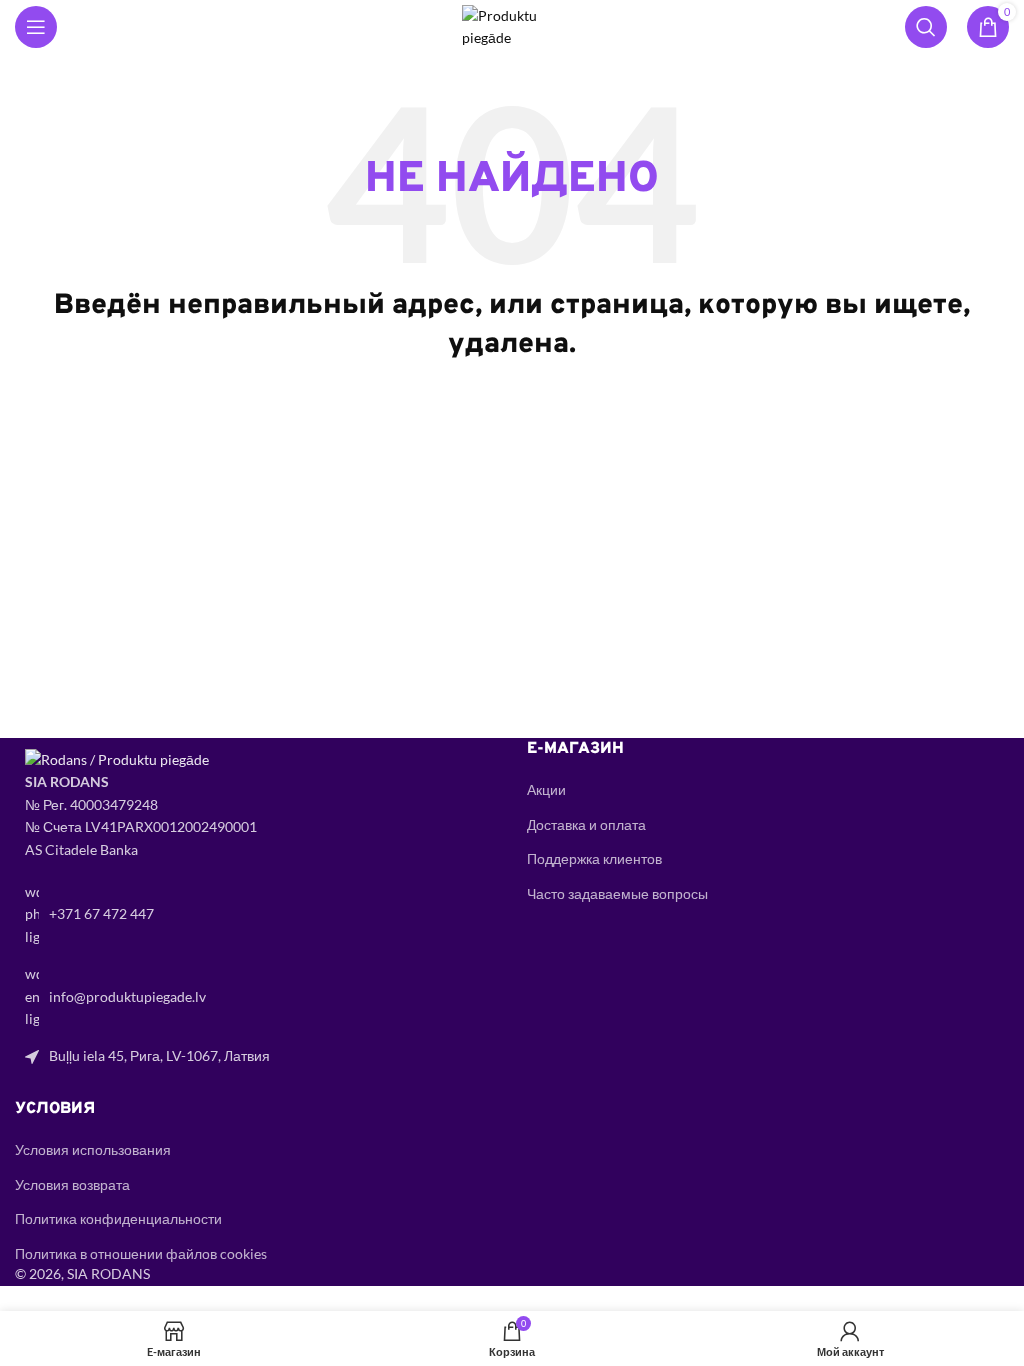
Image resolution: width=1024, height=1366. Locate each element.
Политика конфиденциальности (118, 1218)
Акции (546, 789)
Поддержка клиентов (594, 858)
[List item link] (256, 914)
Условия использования (93, 1149)
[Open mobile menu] (36, 27)
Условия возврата (72, 1184)
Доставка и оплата (586, 824)
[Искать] (926, 27)
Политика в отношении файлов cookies (141, 1253)
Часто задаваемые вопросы (617, 893)
